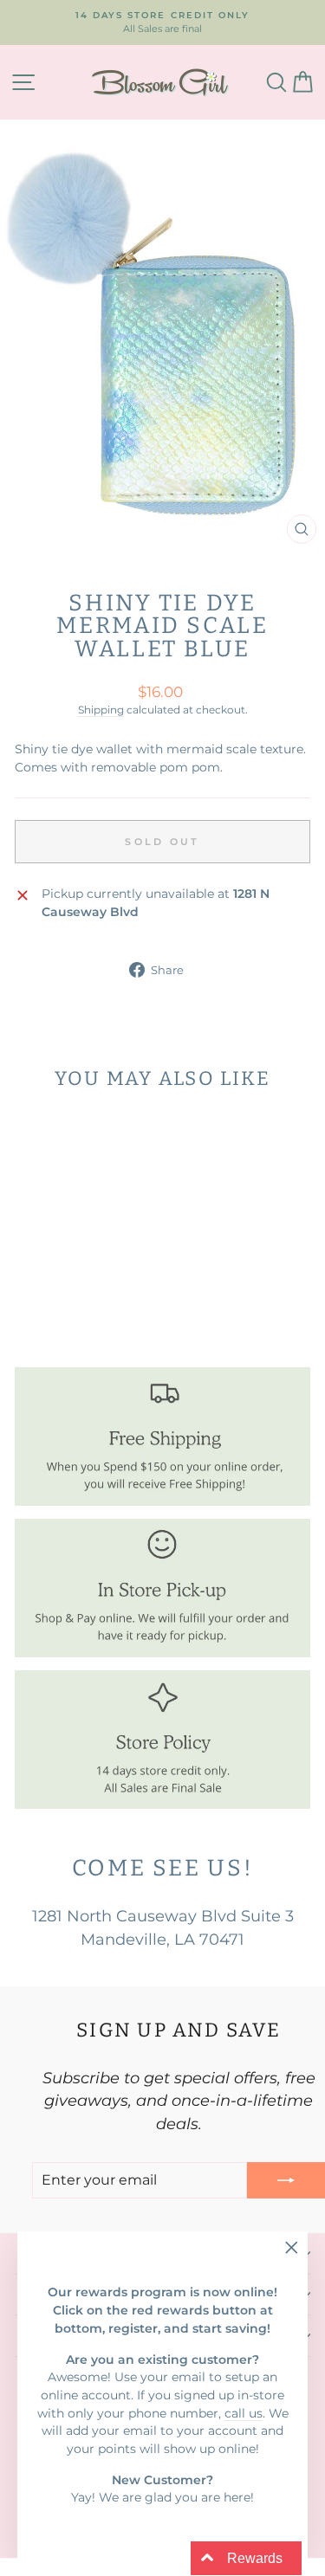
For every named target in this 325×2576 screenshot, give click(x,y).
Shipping (101, 710)
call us (244, 2413)
